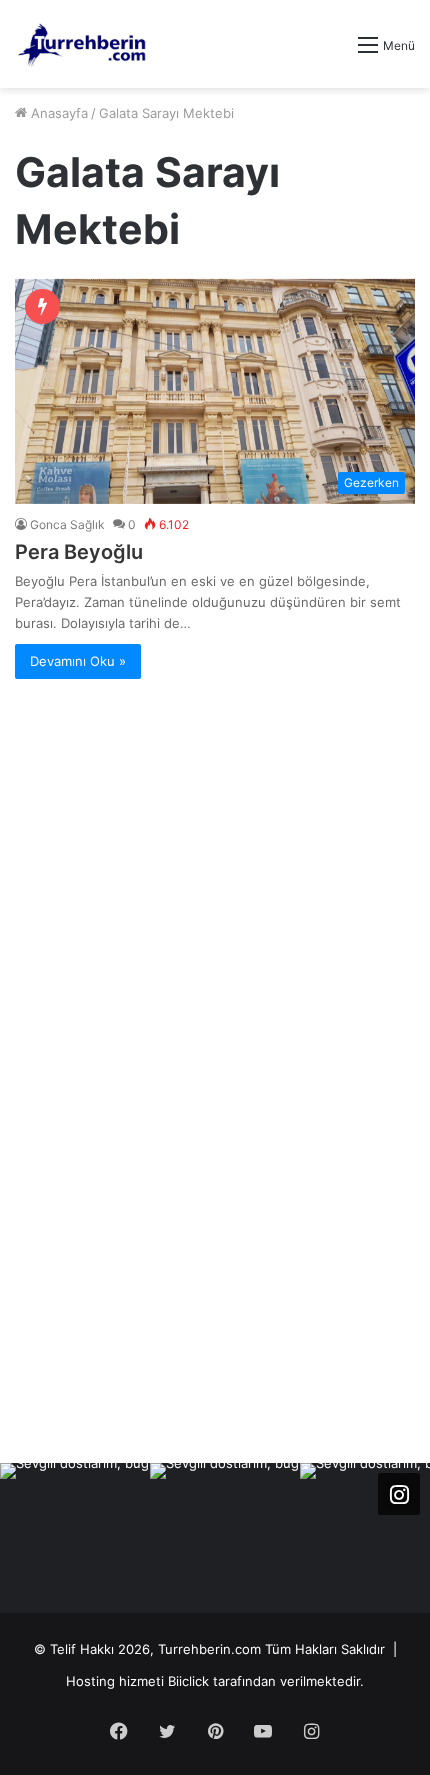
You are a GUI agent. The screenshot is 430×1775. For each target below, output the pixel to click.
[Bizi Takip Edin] (399, 1494)
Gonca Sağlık (67, 524)
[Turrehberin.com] (83, 44)
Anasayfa (57, 113)
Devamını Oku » (78, 661)
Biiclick (188, 1681)
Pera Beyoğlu (79, 552)
